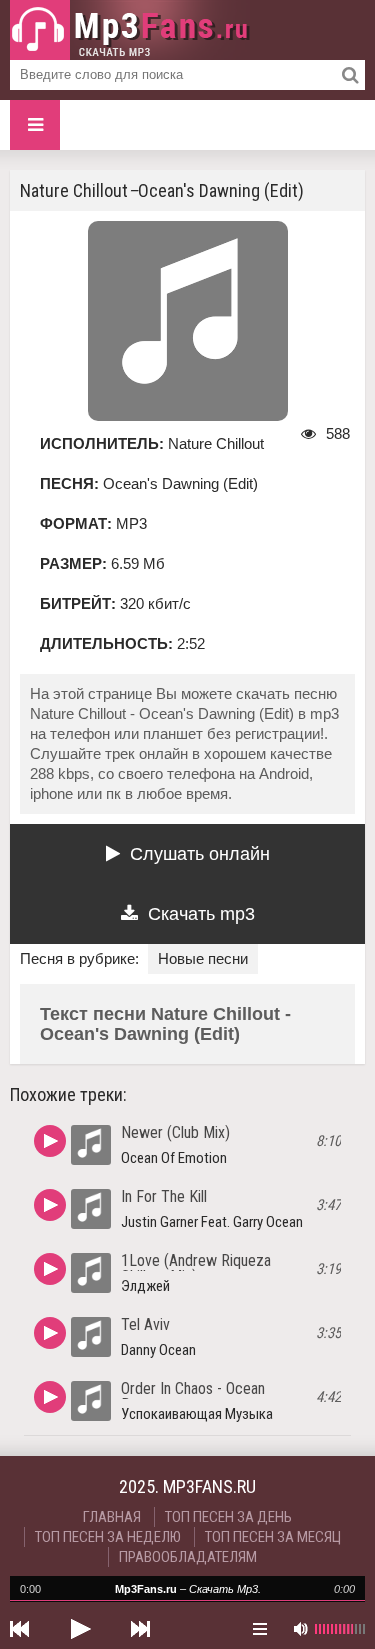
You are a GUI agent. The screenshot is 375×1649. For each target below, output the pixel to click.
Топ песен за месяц (273, 1537)
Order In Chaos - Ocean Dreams (193, 1396)
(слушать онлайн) (50, 1141)
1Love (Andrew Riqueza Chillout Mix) (196, 1268)
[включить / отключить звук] (300, 1629)
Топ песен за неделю (108, 1537)
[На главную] (130, 30)
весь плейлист (260, 1629)
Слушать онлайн (200, 854)
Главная (112, 1517)
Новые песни (203, 958)
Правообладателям (188, 1557)
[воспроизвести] (80, 1629)
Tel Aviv (145, 1324)
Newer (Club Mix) (175, 1132)
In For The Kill (164, 1196)
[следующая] (140, 1629)
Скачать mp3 (201, 914)
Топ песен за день (228, 1517)
